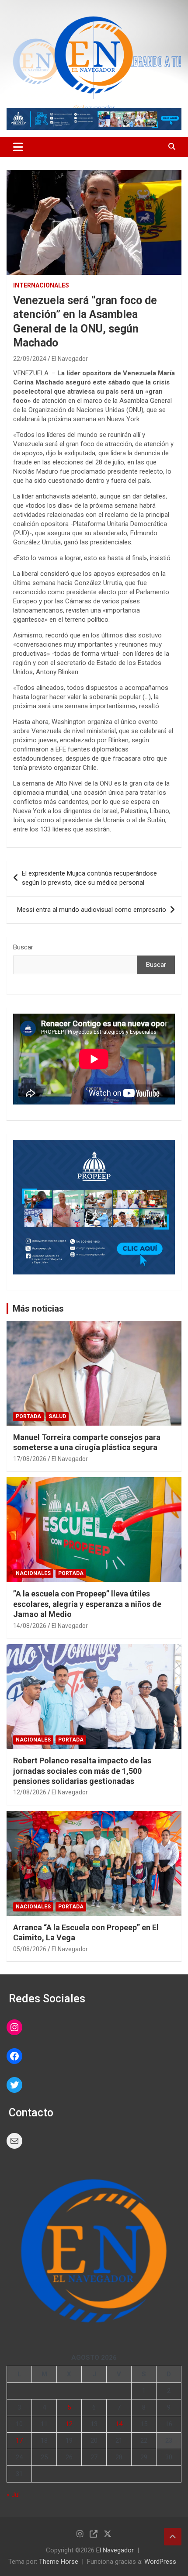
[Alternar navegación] (18, 147)
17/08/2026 (30, 1459)
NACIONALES (33, 1573)
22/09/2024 (30, 359)
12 (69, 2424)
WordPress (160, 2562)
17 (19, 2441)
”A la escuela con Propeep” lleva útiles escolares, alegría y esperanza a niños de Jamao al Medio (87, 1604)
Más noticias (38, 1309)
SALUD (57, 1416)
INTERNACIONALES (41, 285)
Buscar (23, 947)
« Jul (13, 2495)
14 (119, 2424)
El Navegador (70, 359)
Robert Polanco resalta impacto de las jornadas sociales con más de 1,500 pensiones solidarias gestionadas (82, 1771)
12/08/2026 (30, 1792)
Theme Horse (59, 2562)
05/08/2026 (30, 1949)
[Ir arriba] (173, 2537)
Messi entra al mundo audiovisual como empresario (92, 910)
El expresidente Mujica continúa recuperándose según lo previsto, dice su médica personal (89, 878)
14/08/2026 (30, 1626)
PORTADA (28, 1416)
